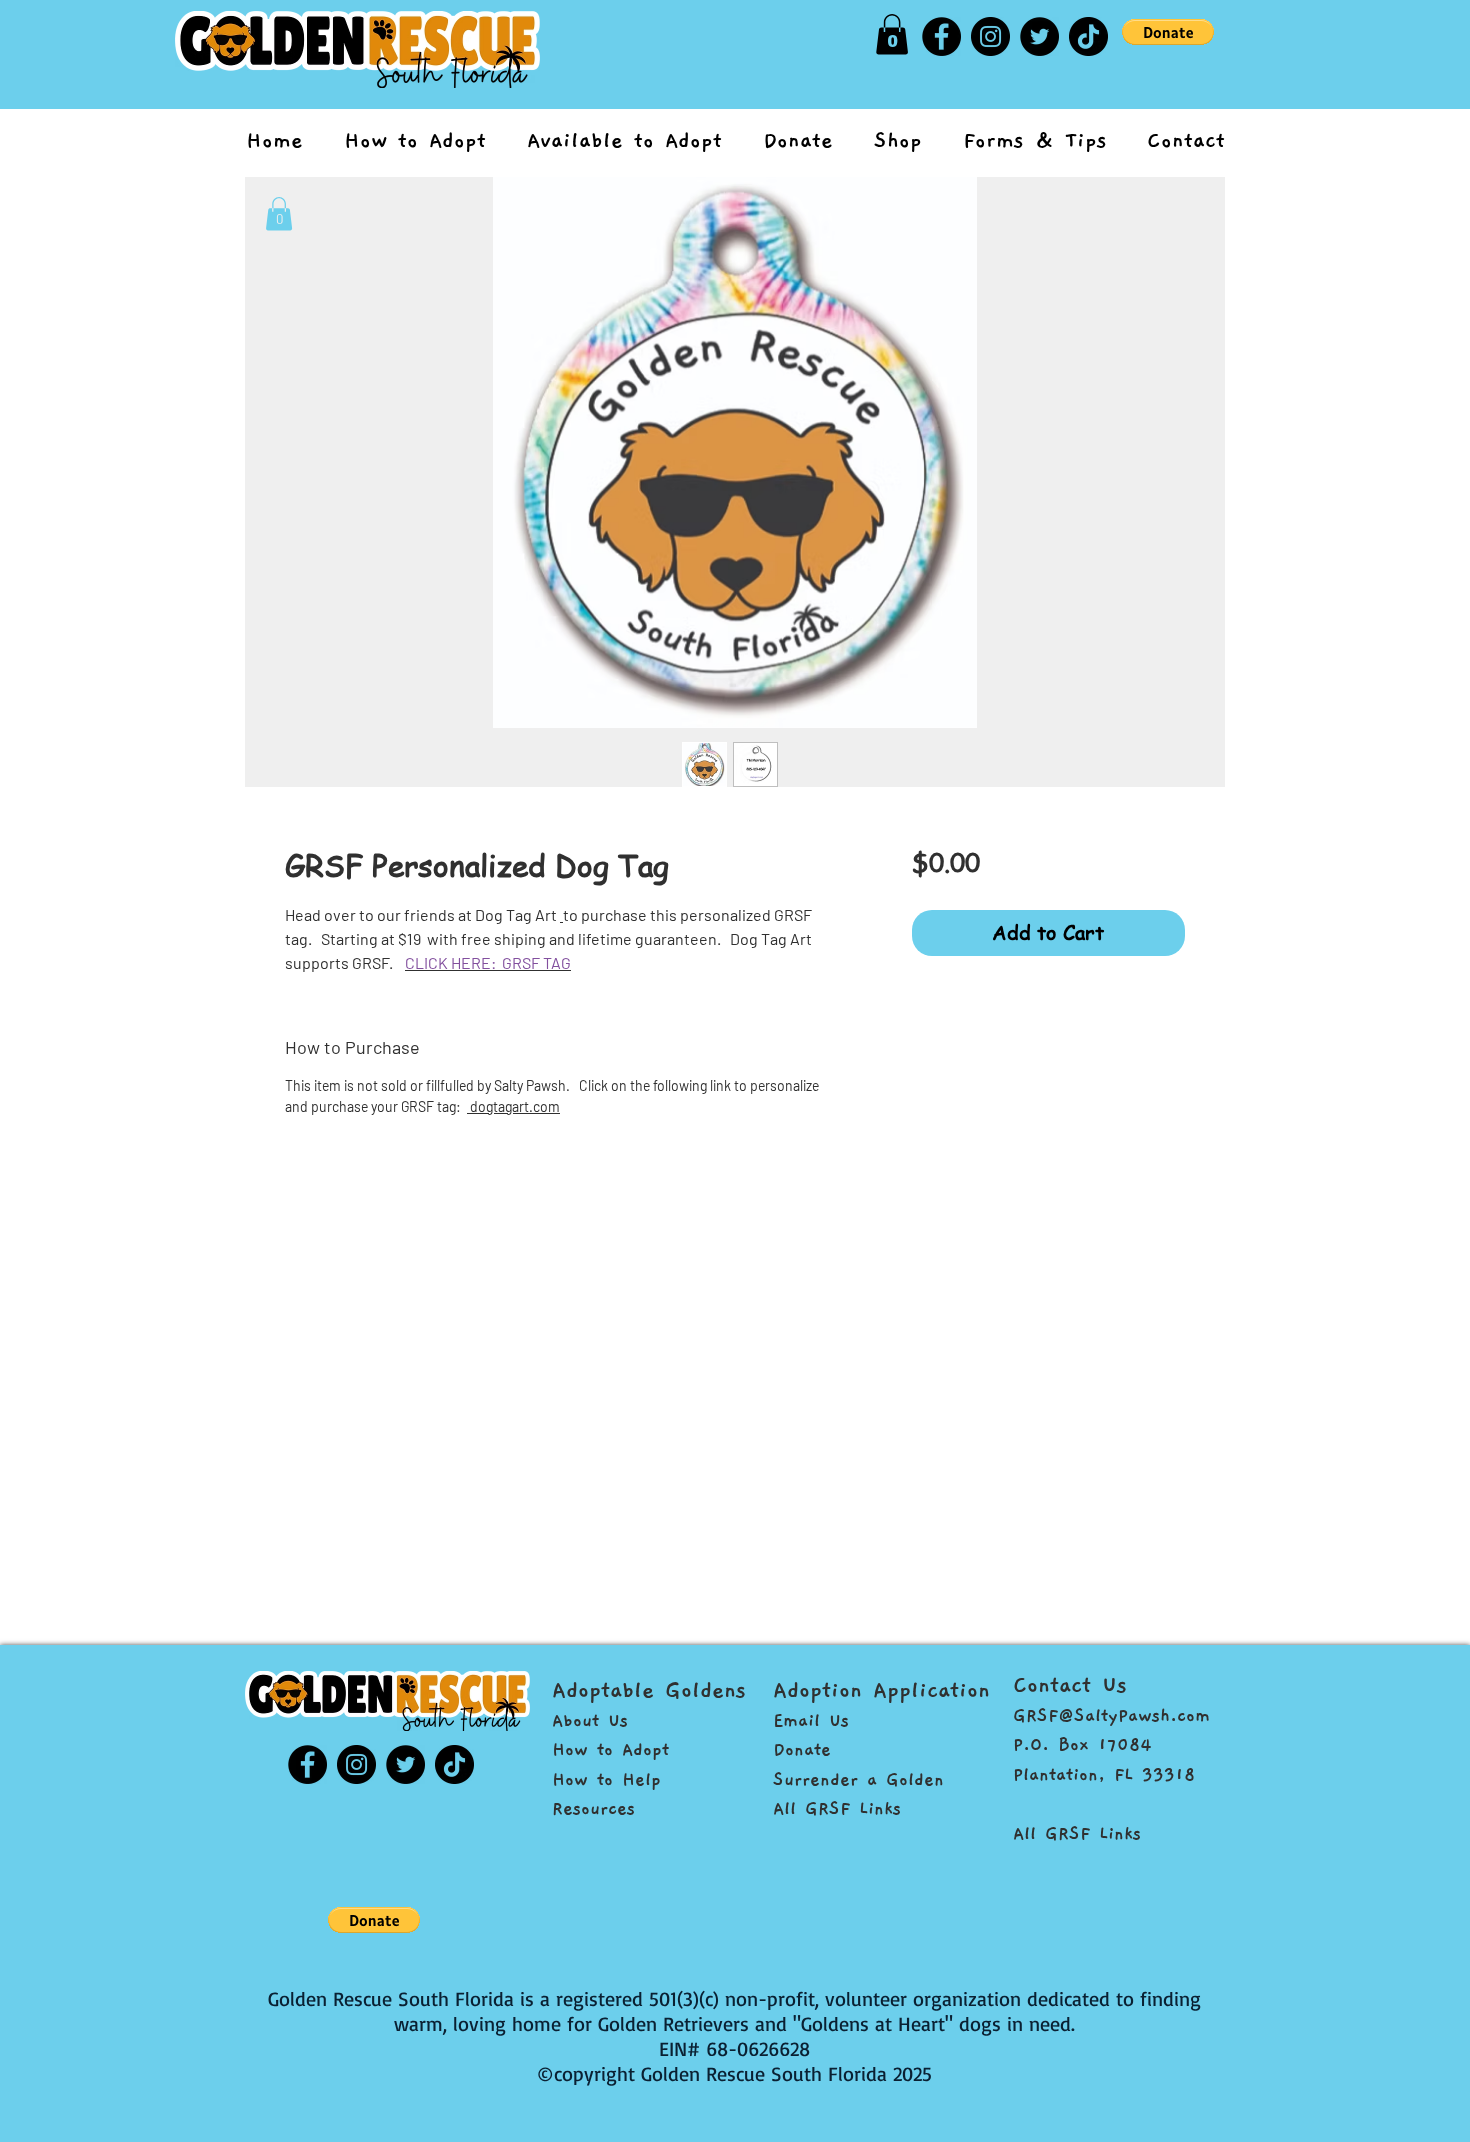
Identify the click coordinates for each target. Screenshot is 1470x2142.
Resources (593, 1808)
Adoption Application (881, 1690)
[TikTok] (1088, 36)
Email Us (811, 1720)
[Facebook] (941, 36)
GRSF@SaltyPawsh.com (1111, 1715)
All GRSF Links (837, 1808)
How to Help (606, 1779)
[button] (279, 213)
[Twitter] (1039, 36)
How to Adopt (610, 1749)
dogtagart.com (513, 1106)
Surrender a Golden (858, 1779)
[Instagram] (990, 36)
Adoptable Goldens (649, 1690)
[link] (892, 34)
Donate (802, 1749)
